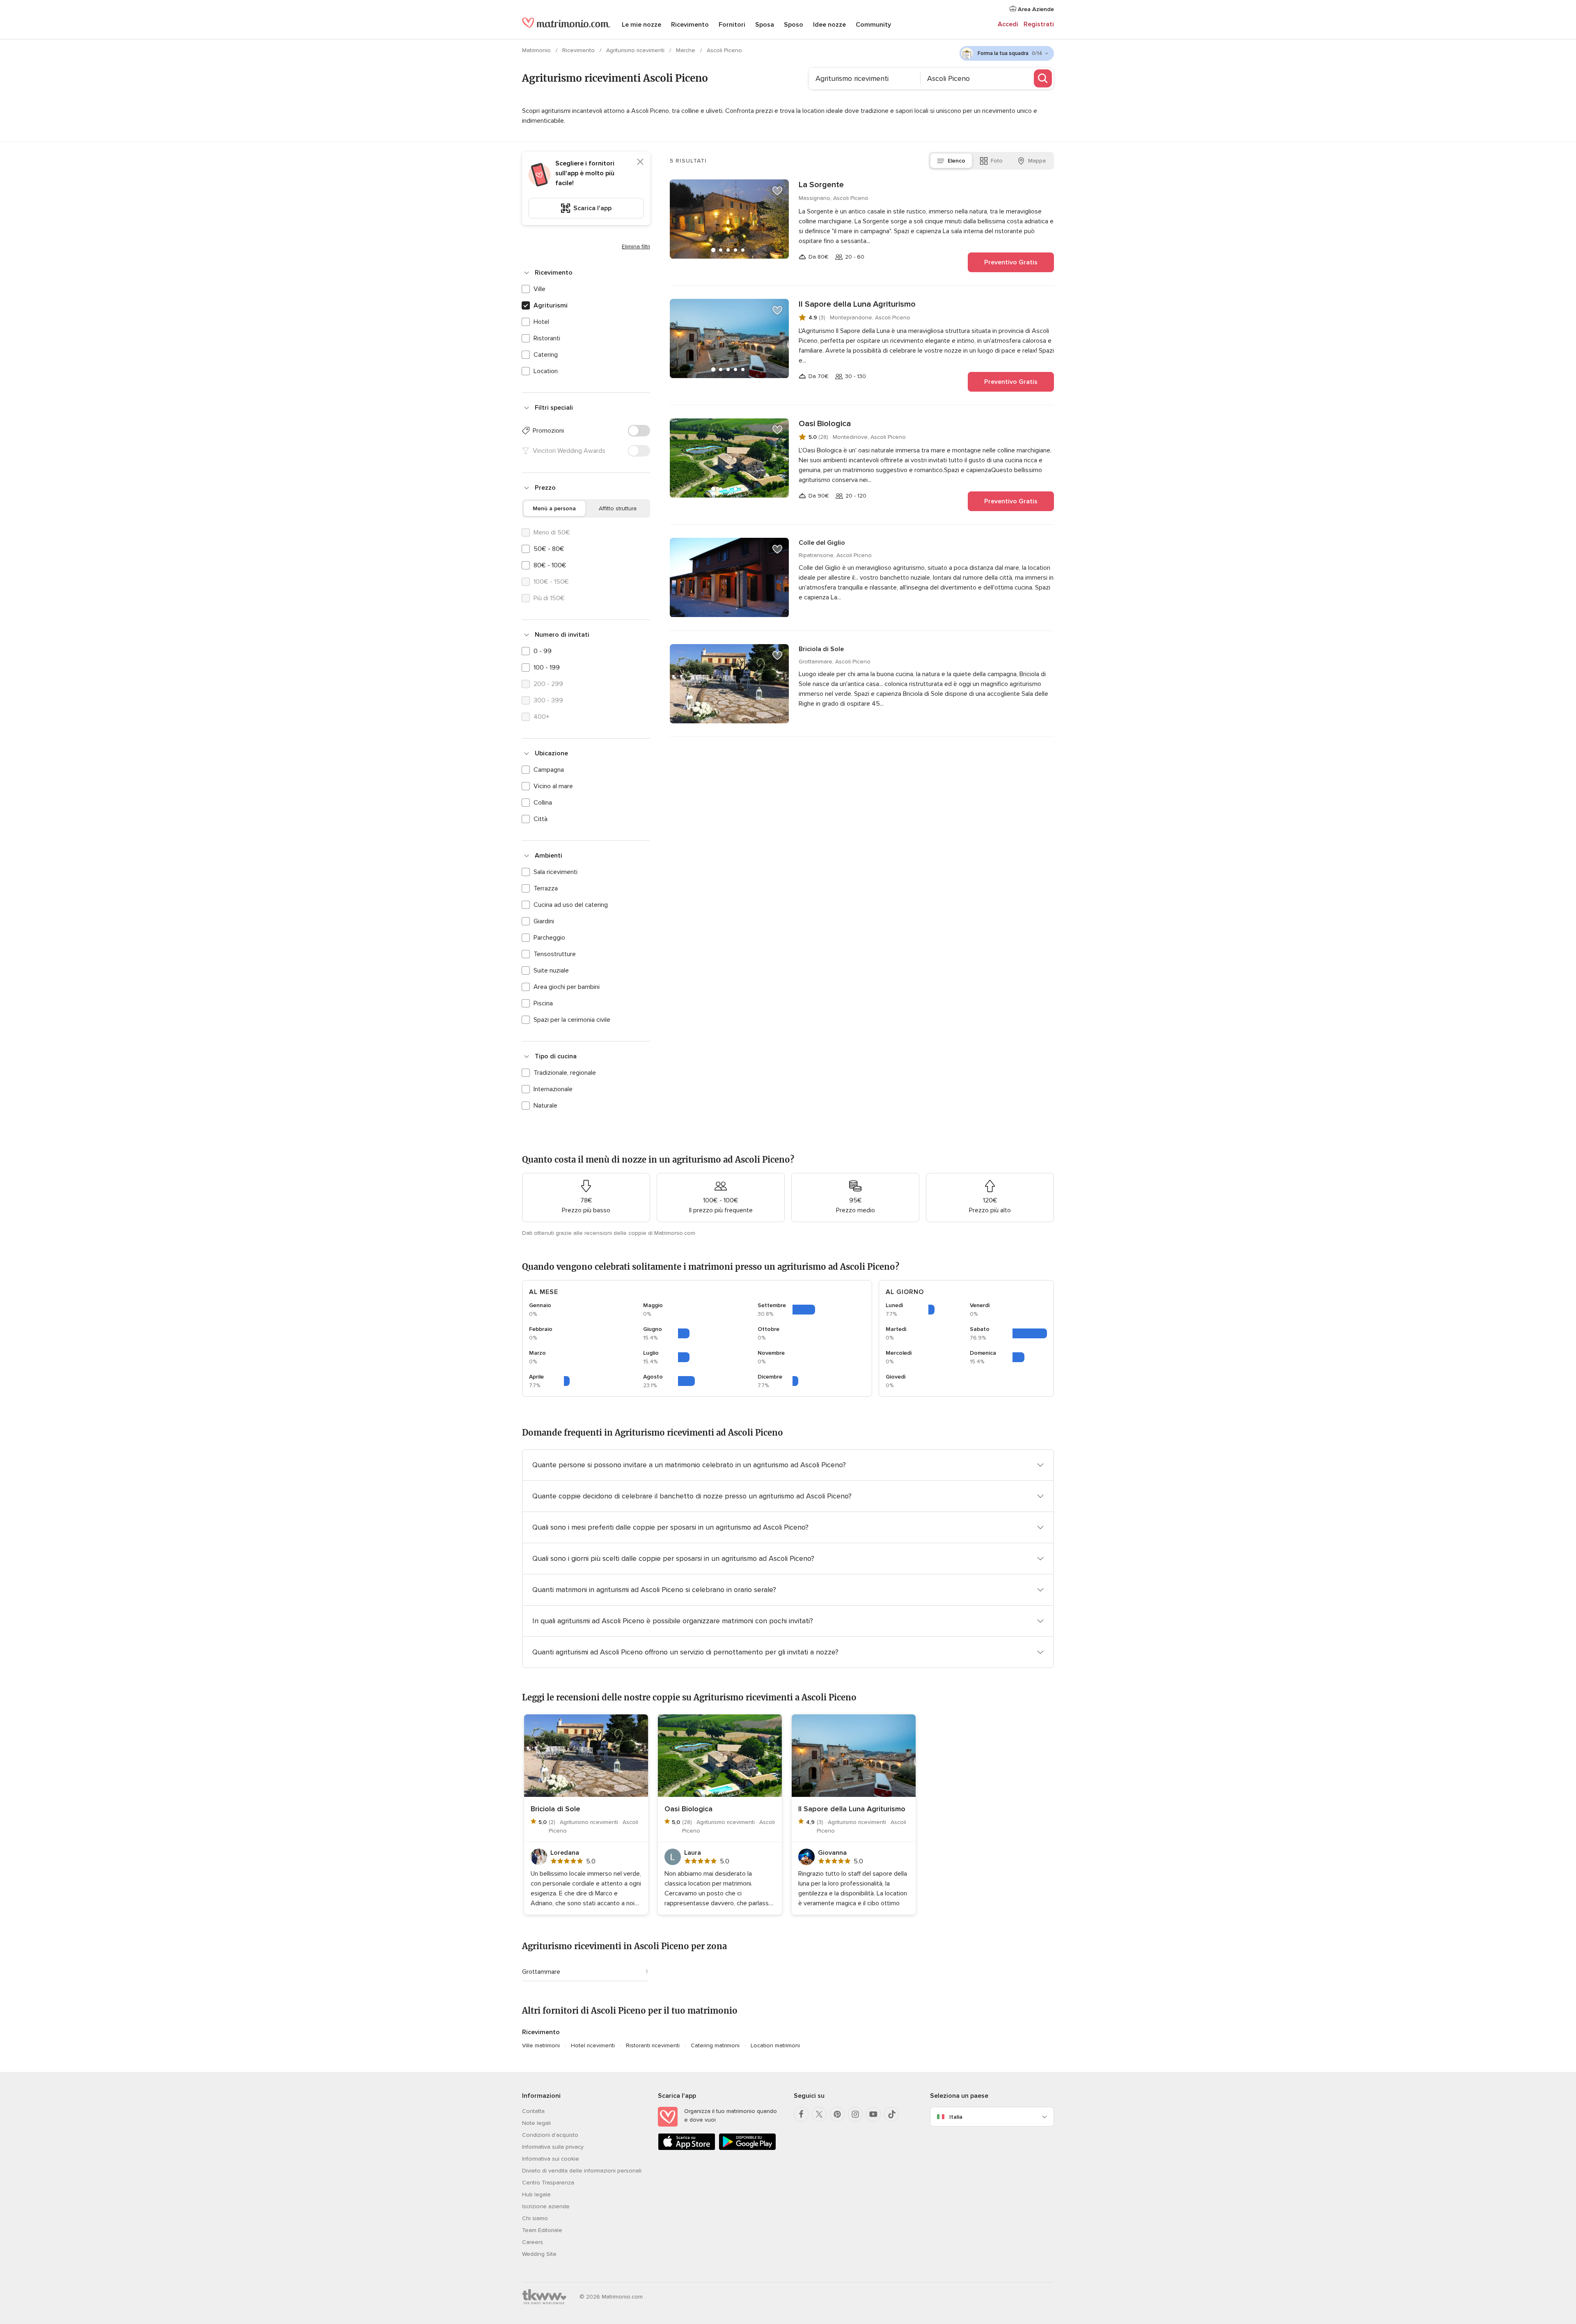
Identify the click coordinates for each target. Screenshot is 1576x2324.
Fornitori (732, 25)
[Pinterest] (837, 2114)
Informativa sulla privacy (553, 2147)
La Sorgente (821, 185)
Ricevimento (690, 25)
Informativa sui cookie (551, 2159)
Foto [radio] (997, 161)
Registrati (1039, 24)
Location (546, 371)
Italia (956, 2117)
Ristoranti (547, 338)
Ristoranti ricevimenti (653, 2045)
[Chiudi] (640, 162)
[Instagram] (855, 2114)
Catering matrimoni (715, 2045)
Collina (543, 803)
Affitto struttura (618, 508)
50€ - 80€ (549, 549)
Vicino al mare (553, 786)
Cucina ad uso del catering (571, 905)
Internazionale (553, 1089)
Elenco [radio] (956, 161)
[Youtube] (873, 2114)
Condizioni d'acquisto (550, 2135)
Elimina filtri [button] (636, 247)
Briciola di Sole (821, 649)
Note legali (536, 2123)
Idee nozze (829, 25)
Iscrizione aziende (546, 2206)
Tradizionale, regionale (565, 1073)
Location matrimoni (775, 2045)
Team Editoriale (542, 2230)
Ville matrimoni (541, 2045)
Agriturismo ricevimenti (636, 50)
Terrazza (546, 888)
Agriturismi (551, 305)
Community (873, 25)
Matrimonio (537, 50)
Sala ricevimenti (555, 872)
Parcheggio (549, 938)
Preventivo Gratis (1011, 262)
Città (541, 819)
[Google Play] (747, 2148)
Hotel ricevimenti (593, 2045)
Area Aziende (1035, 9)
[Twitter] (819, 2114)
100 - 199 (547, 668)
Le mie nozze (641, 25)
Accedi (1008, 24)
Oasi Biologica (825, 424)
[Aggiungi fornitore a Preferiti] (777, 191)
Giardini (544, 921)
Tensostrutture (555, 954)
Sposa (765, 25)
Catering (546, 355)
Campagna (549, 770)
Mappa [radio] (1037, 161)
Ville (539, 289)
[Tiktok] (891, 2114)
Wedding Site (539, 2254)
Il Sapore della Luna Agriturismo (857, 304)
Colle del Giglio (822, 543)
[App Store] (687, 2148)
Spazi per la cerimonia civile (572, 1020)
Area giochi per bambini (567, 987)
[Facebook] (801, 2114)
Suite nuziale (551, 970)
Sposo (794, 25)
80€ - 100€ (550, 565)
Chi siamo (535, 2218)
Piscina (543, 1003)
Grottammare (541, 1972)
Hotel (541, 322)
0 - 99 (543, 651)
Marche (686, 50)
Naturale (545, 1106)
